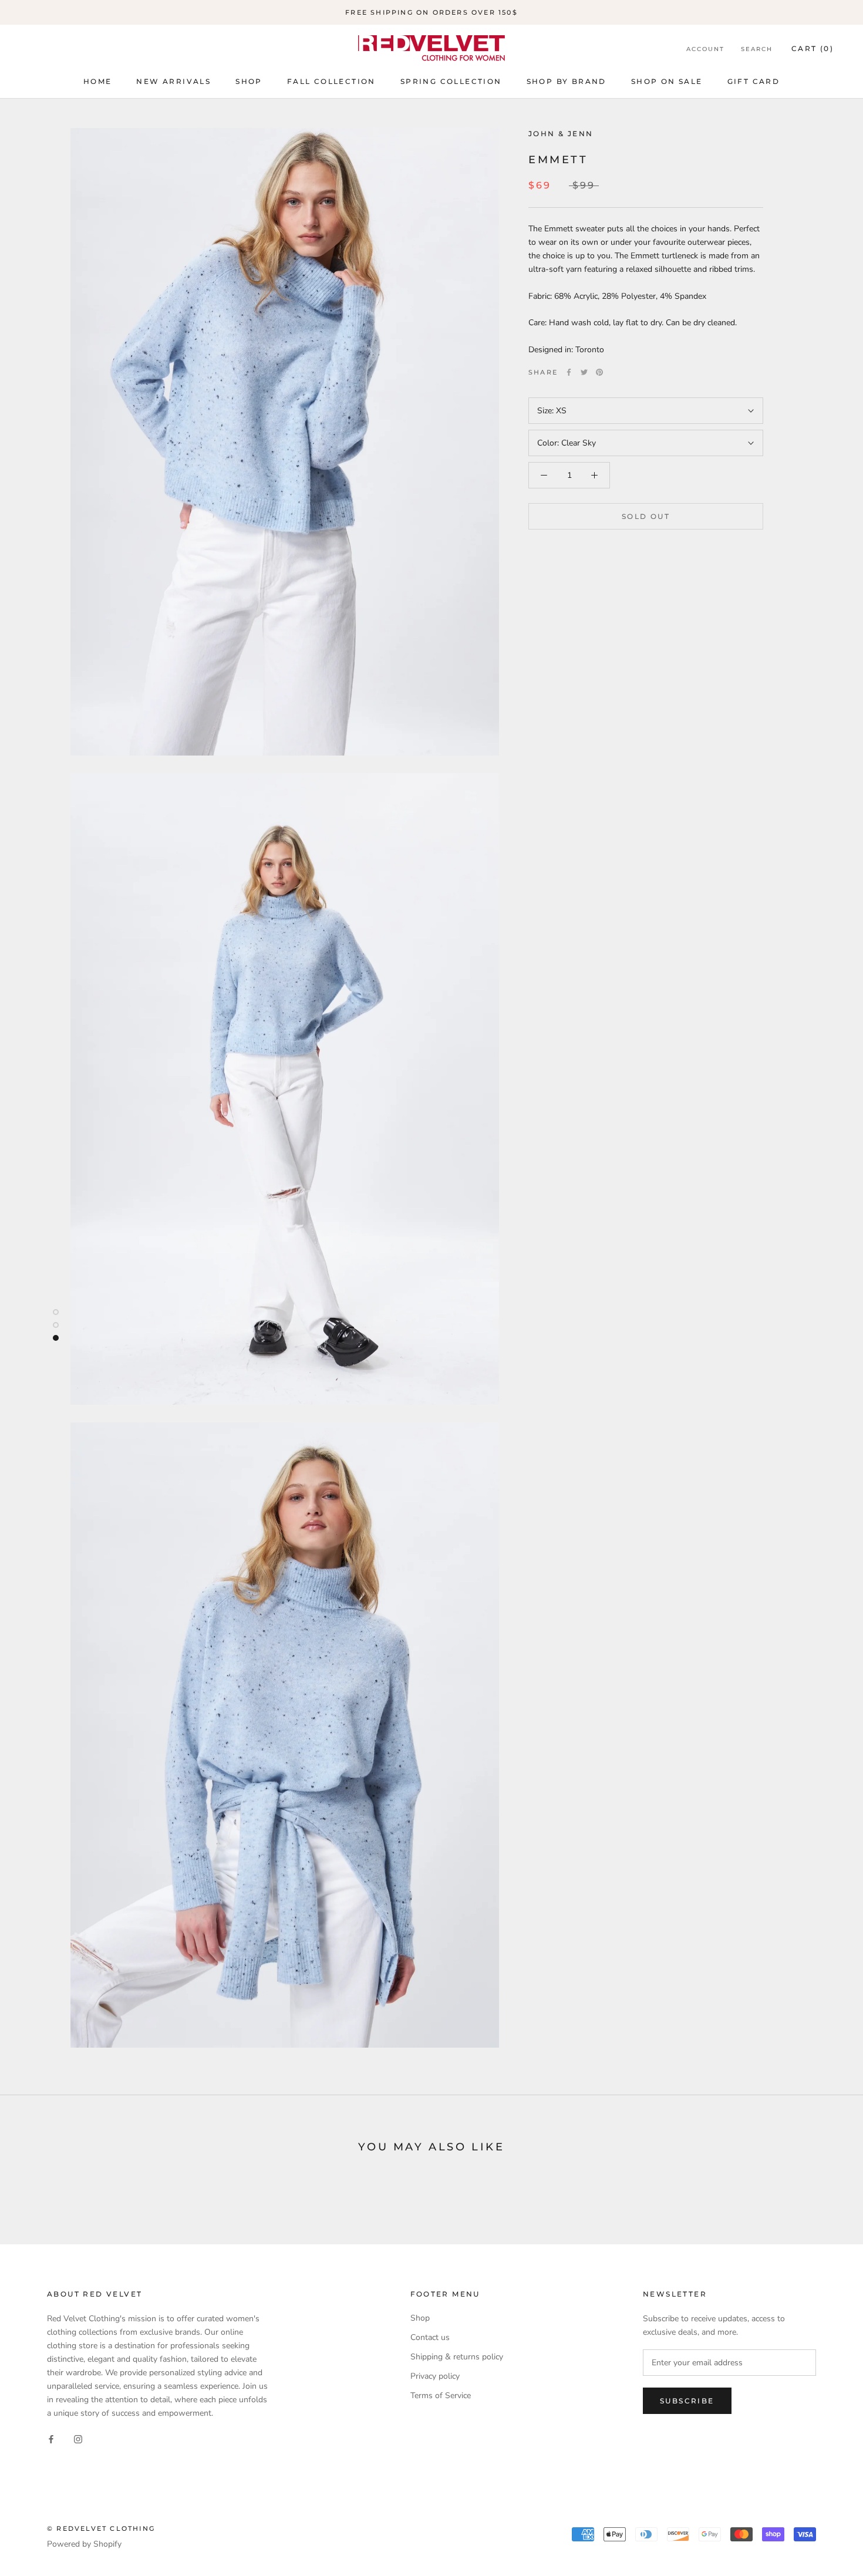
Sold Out (646, 516)
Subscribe (687, 2401)
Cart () (813, 48)
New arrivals (173, 81)
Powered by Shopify (84, 2544)
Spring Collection (451, 81)
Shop (249, 81)
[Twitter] (584, 372)
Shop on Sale (667, 81)
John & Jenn (561, 134)
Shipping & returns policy (457, 2357)
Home (98, 81)
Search (757, 49)
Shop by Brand (567, 81)
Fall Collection (331, 81)
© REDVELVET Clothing (101, 2528)
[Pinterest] (599, 372)
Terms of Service (441, 2395)
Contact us (430, 2337)
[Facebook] (569, 372)
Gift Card (754, 81)
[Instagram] (78, 2438)
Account (705, 49)
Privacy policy (435, 2376)
